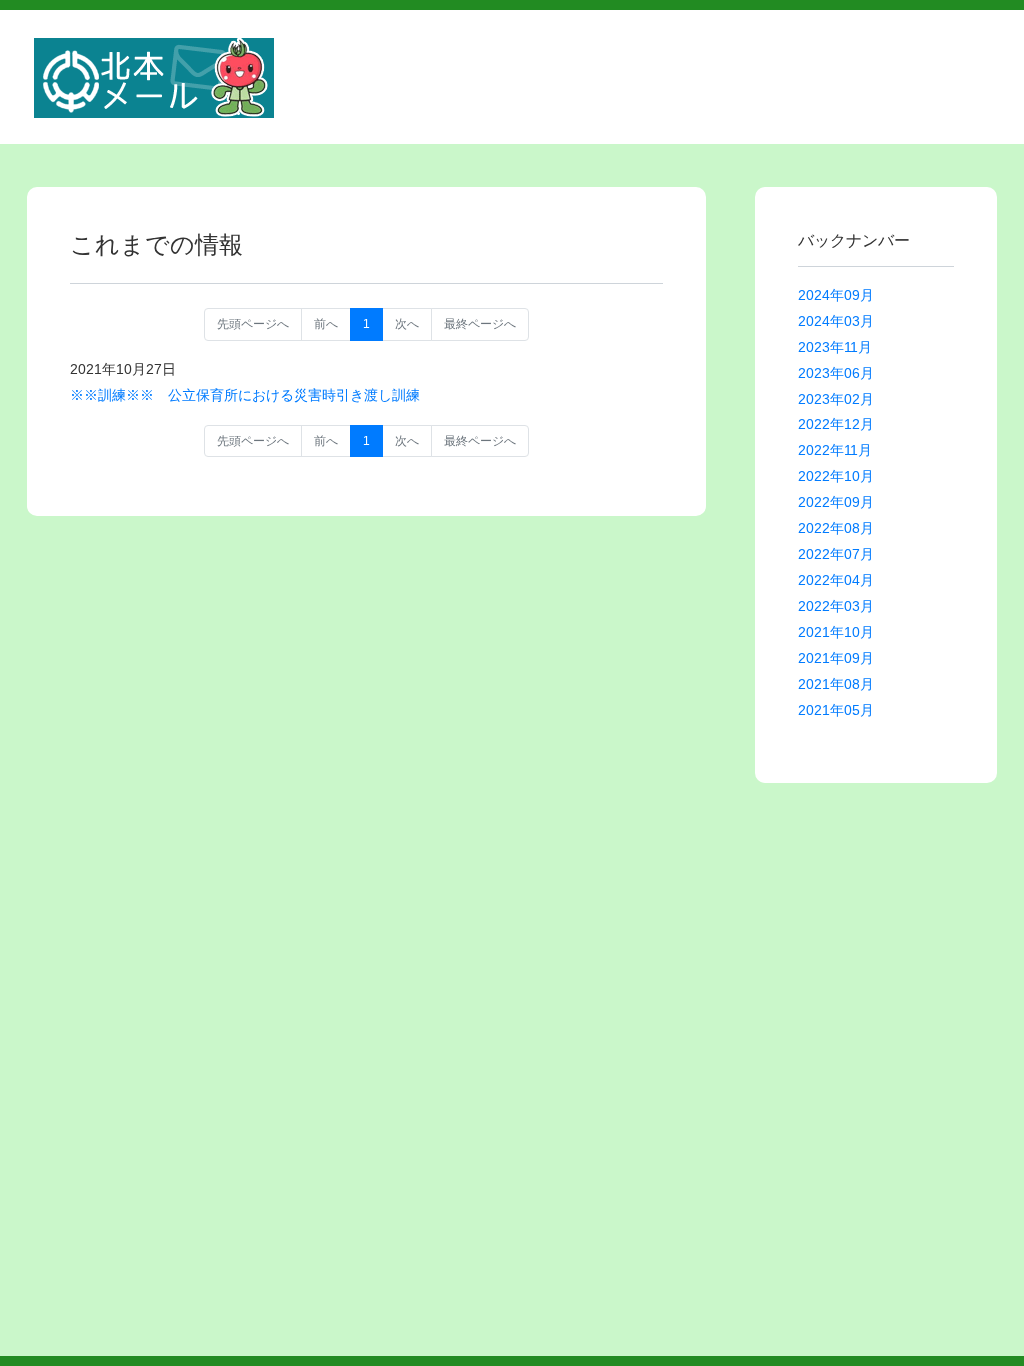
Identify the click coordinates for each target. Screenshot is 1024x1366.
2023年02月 (836, 399)
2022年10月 (836, 476)
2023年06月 (836, 373)
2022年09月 (836, 502)
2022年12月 (836, 424)
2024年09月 (836, 295)
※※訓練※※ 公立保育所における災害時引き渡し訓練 (245, 395)
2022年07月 (836, 554)
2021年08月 (836, 684)
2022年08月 (836, 528)
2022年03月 (836, 606)
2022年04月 (836, 580)
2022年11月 (835, 450)
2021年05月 (836, 710)
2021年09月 (836, 658)
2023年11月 (835, 347)
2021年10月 (836, 632)
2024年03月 (836, 321)
